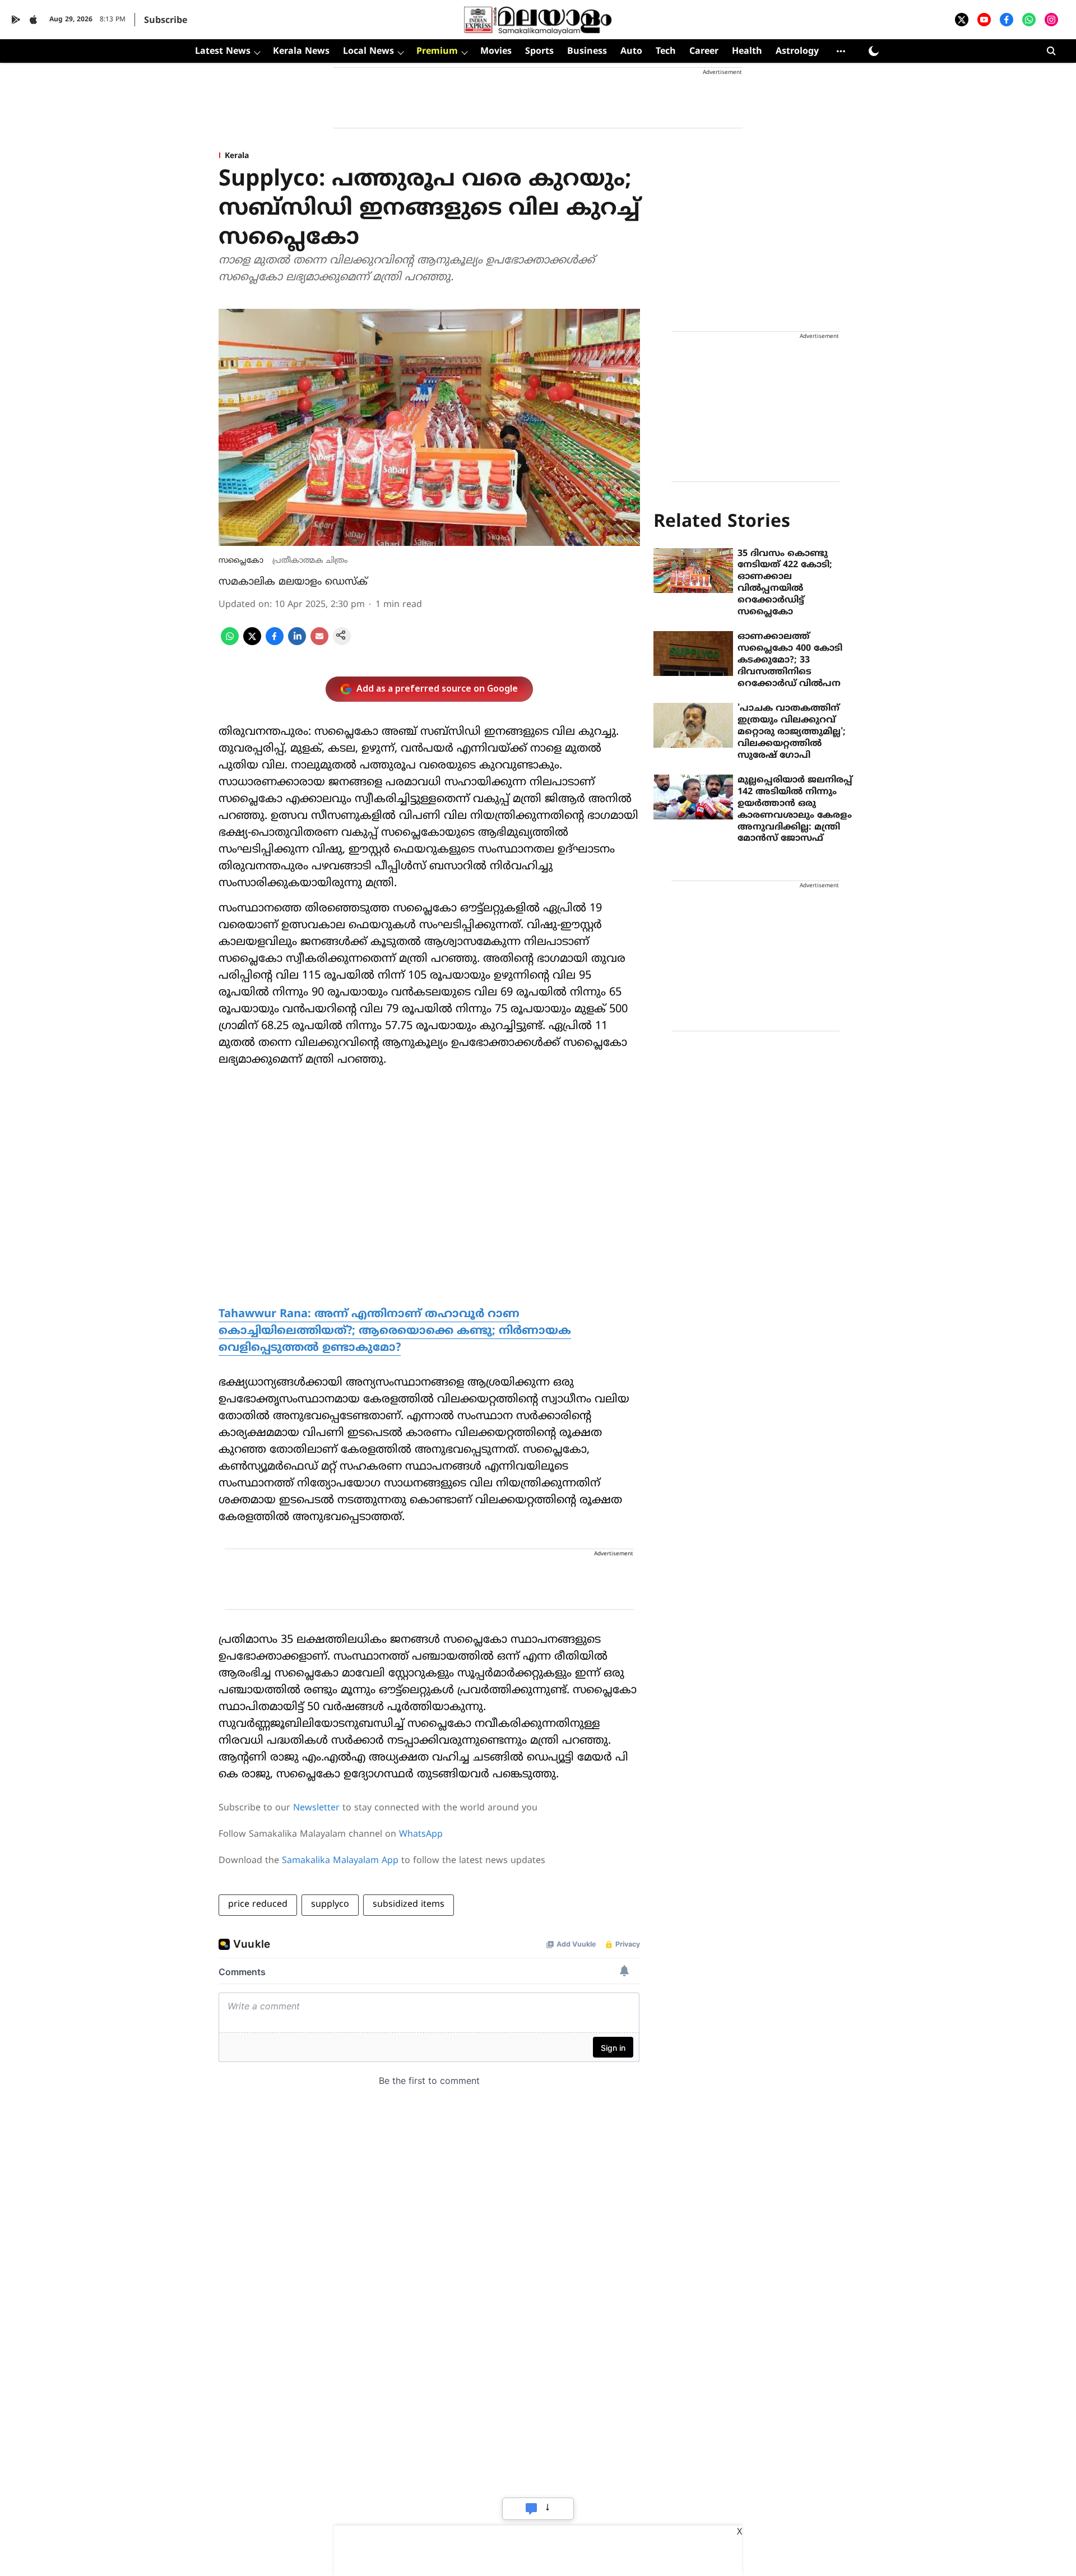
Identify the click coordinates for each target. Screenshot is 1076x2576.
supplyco (330, 1905)
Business (587, 52)
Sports (539, 52)
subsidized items (409, 1905)
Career (704, 52)
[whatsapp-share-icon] (230, 643)
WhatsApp (421, 1834)
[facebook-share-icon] (275, 643)
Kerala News (301, 52)
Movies (496, 52)
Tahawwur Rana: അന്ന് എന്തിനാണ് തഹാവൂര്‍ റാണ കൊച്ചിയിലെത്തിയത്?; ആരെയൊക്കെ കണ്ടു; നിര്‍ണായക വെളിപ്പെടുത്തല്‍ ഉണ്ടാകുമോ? (395, 1331)
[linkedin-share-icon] (297, 643)
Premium (437, 52)
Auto (631, 52)
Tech (666, 52)
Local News (368, 52)
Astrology (797, 52)
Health (747, 52)
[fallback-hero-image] (693, 571)
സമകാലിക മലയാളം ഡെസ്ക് (293, 582)
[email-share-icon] (319, 643)
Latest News (223, 52)
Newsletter (316, 1808)
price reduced (258, 1905)
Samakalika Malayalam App (340, 1861)
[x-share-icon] (252, 643)
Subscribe (166, 21)
